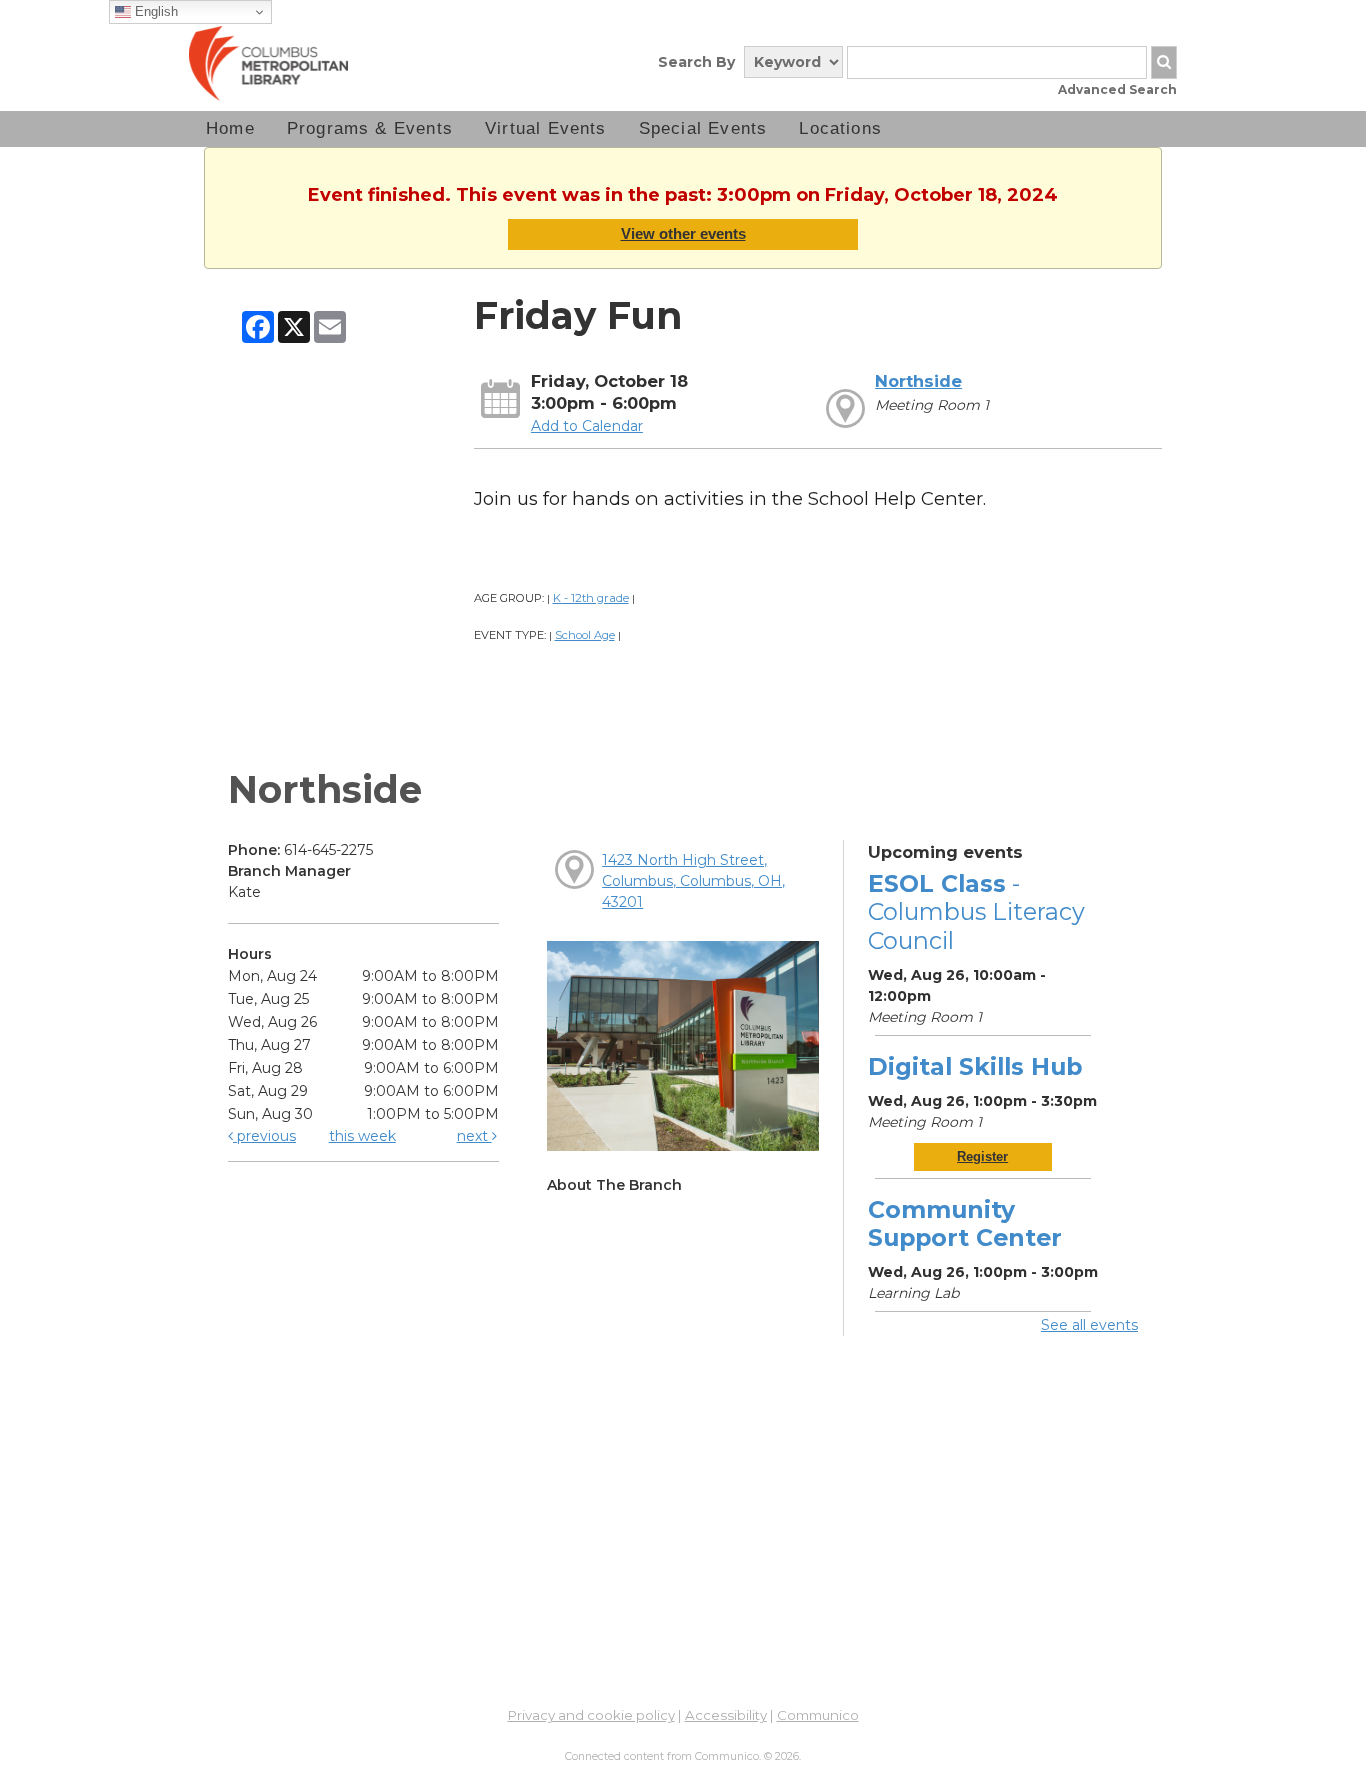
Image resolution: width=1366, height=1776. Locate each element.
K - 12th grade (591, 598)
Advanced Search (1117, 89)
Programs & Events (370, 128)
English (154, 11)
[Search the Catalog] (1164, 62)
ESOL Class (976, 911)
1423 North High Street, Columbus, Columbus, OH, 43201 (693, 881)
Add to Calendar (587, 426)
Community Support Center (965, 1223)
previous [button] (264, 1136)
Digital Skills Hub (975, 1066)
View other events (683, 233)
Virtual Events (546, 128)
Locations (840, 128)
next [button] (474, 1136)
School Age (585, 635)
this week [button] (362, 1136)
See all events (1089, 1325)
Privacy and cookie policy (591, 1715)
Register (982, 1156)
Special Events (703, 128)
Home (230, 128)
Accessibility (726, 1715)
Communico (818, 1715)
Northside (918, 381)
